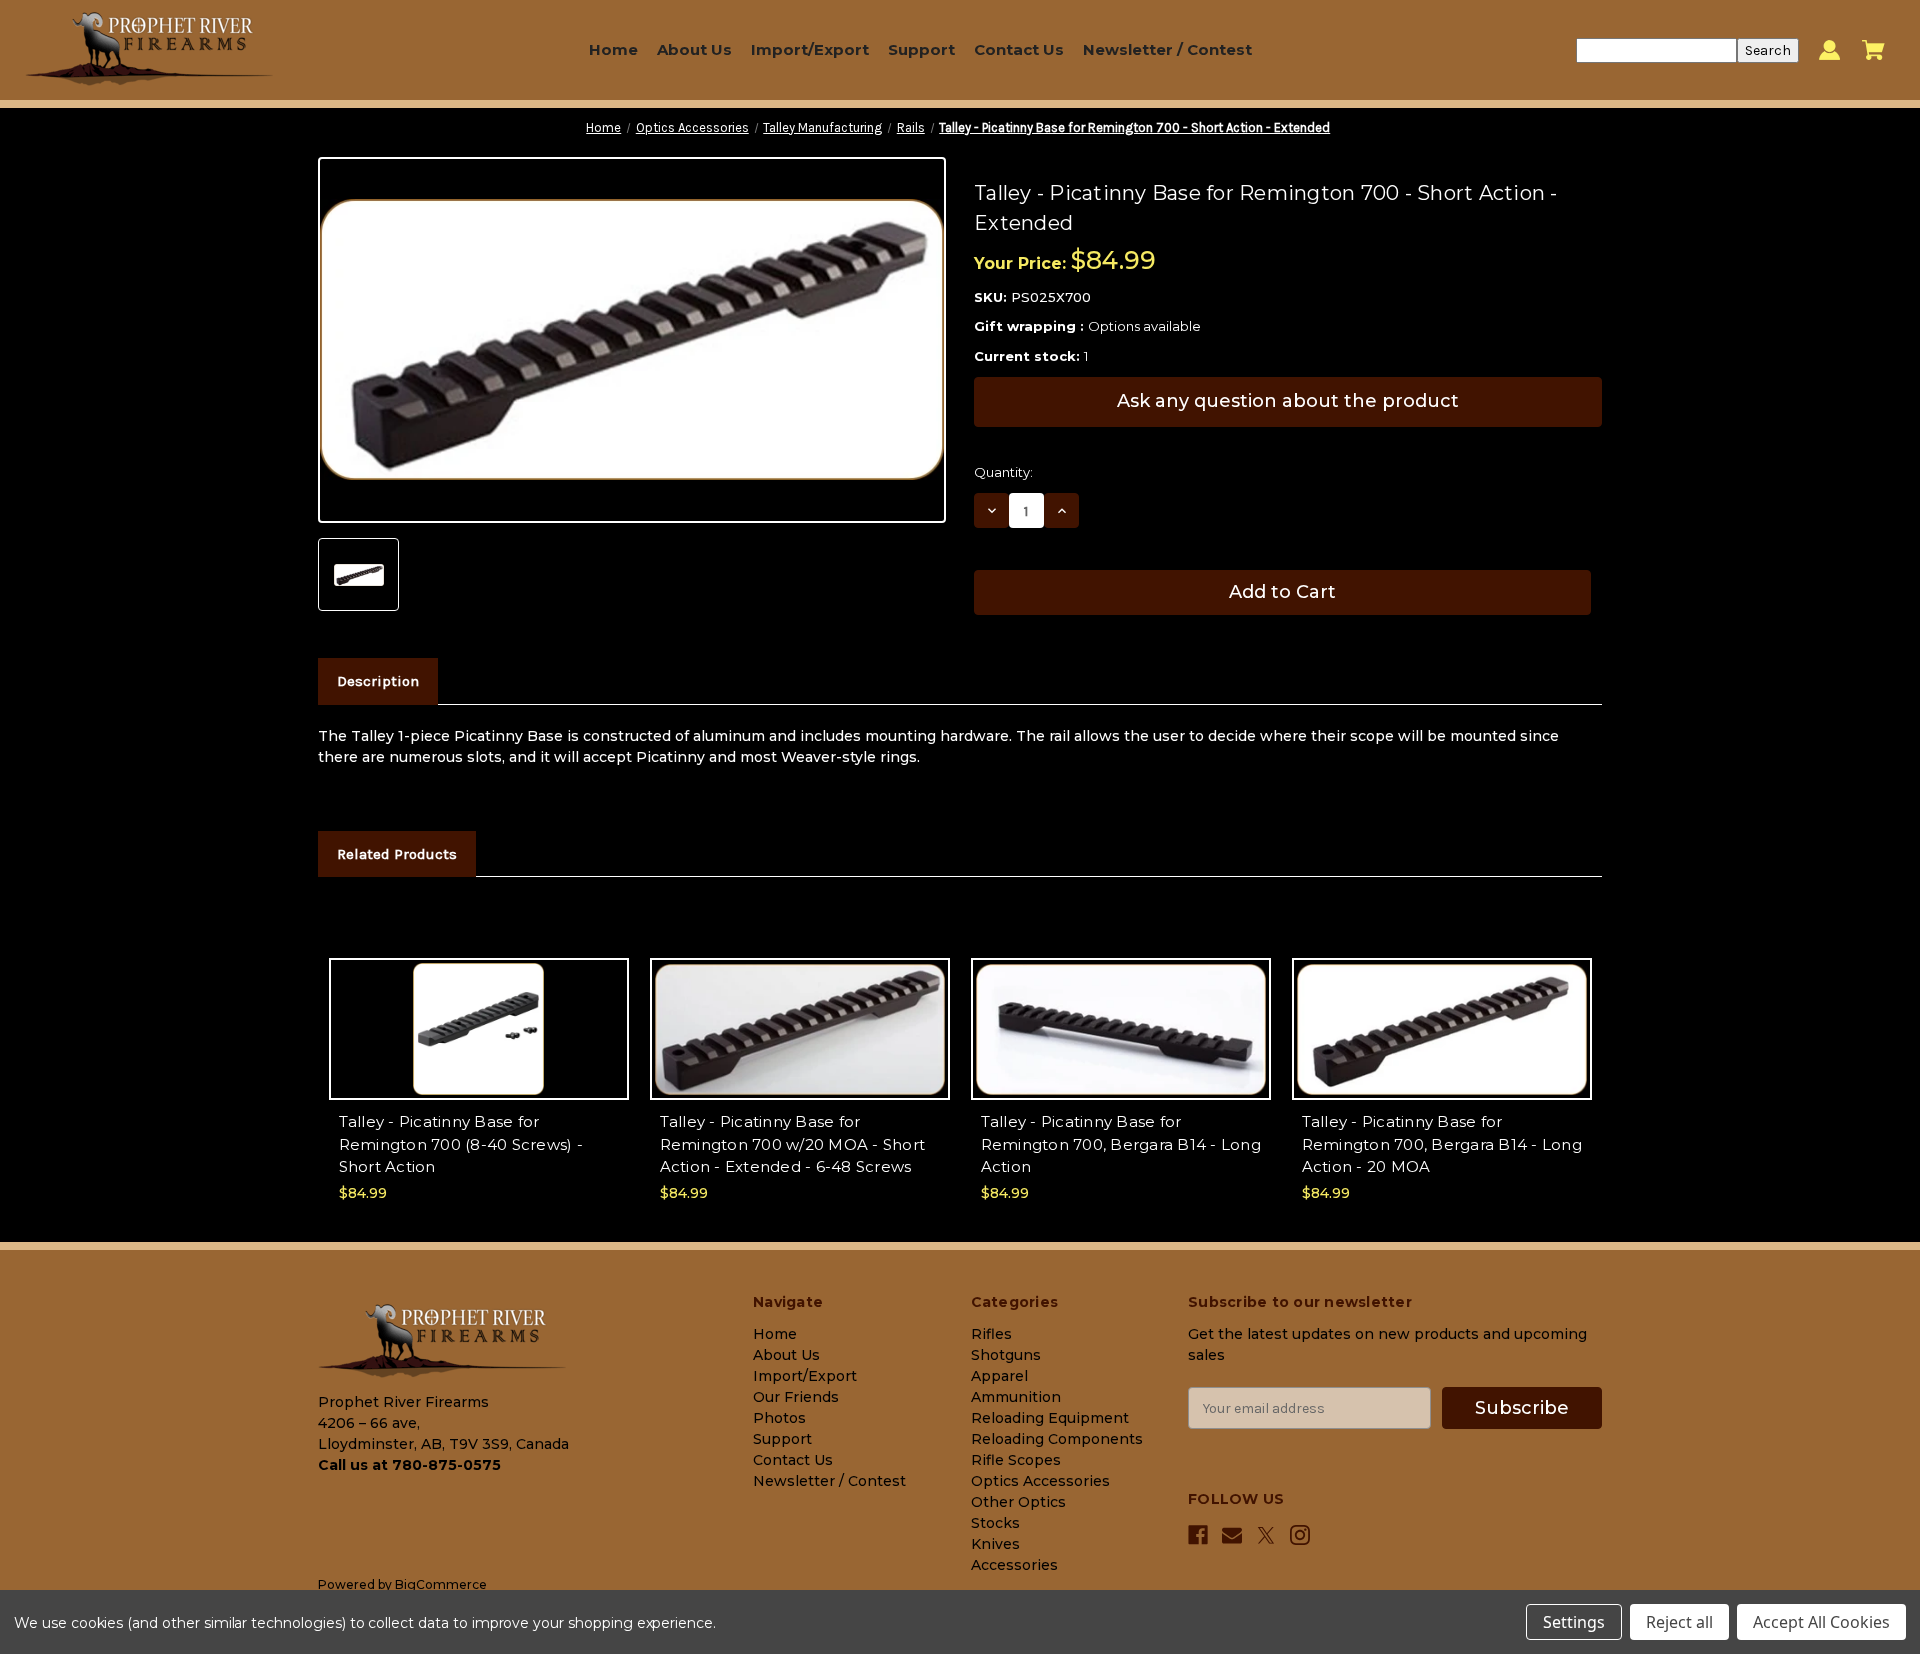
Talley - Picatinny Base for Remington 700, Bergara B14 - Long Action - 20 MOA (1442, 1144)
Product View (479, 1046)
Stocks (995, 1523)
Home (613, 49)
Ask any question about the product (1288, 401)
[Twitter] (1266, 1535)
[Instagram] (1300, 1535)
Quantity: (1003, 472)
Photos (779, 1418)
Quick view (478, 1011)
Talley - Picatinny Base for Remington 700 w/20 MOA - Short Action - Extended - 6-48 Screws (793, 1144)
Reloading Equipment (1050, 1418)
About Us (694, 49)
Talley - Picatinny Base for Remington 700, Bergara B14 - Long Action (1121, 1144)
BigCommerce (441, 1584)
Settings (1574, 1622)
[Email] (1232, 1535)
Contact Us (1019, 49)
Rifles (991, 1334)
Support (921, 49)
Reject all (1679, 1622)
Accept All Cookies (1821, 1622)
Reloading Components (1057, 1439)
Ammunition (1016, 1397)
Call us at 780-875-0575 (409, 1465)
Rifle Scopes (1016, 1460)
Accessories (1014, 1565)
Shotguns (1006, 1355)
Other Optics (1018, 1502)
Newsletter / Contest (1167, 49)
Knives (995, 1544)
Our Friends (796, 1397)
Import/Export (810, 49)
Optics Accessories (1040, 1481)
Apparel (999, 1376)
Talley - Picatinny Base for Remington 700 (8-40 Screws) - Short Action (461, 1144)
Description (378, 681)
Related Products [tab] (397, 854)
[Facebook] (1198, 1535)
